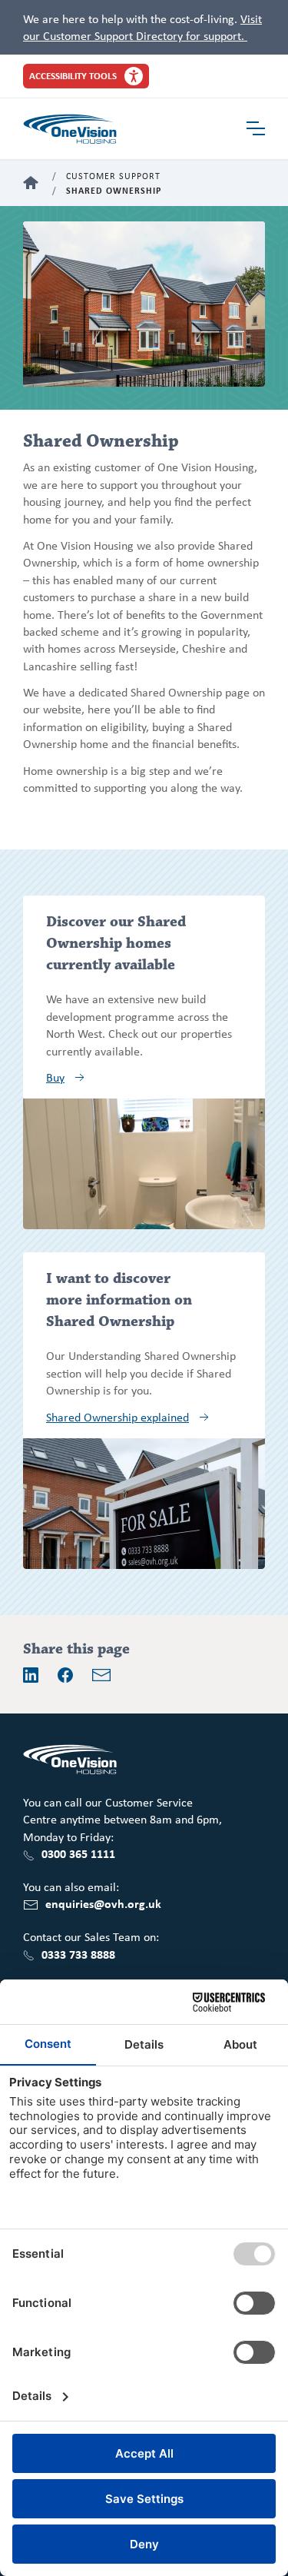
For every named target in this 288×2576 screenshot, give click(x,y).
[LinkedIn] (31, 1675)
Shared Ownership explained (118, 1417)
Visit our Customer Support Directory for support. (142, 27)
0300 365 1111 (78, 1853)
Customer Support (113, 176)
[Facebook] (65, 1675)
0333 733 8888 (78, 1954)
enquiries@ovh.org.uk (103, 1903)
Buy (55, 1077)
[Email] (101, 1675)
